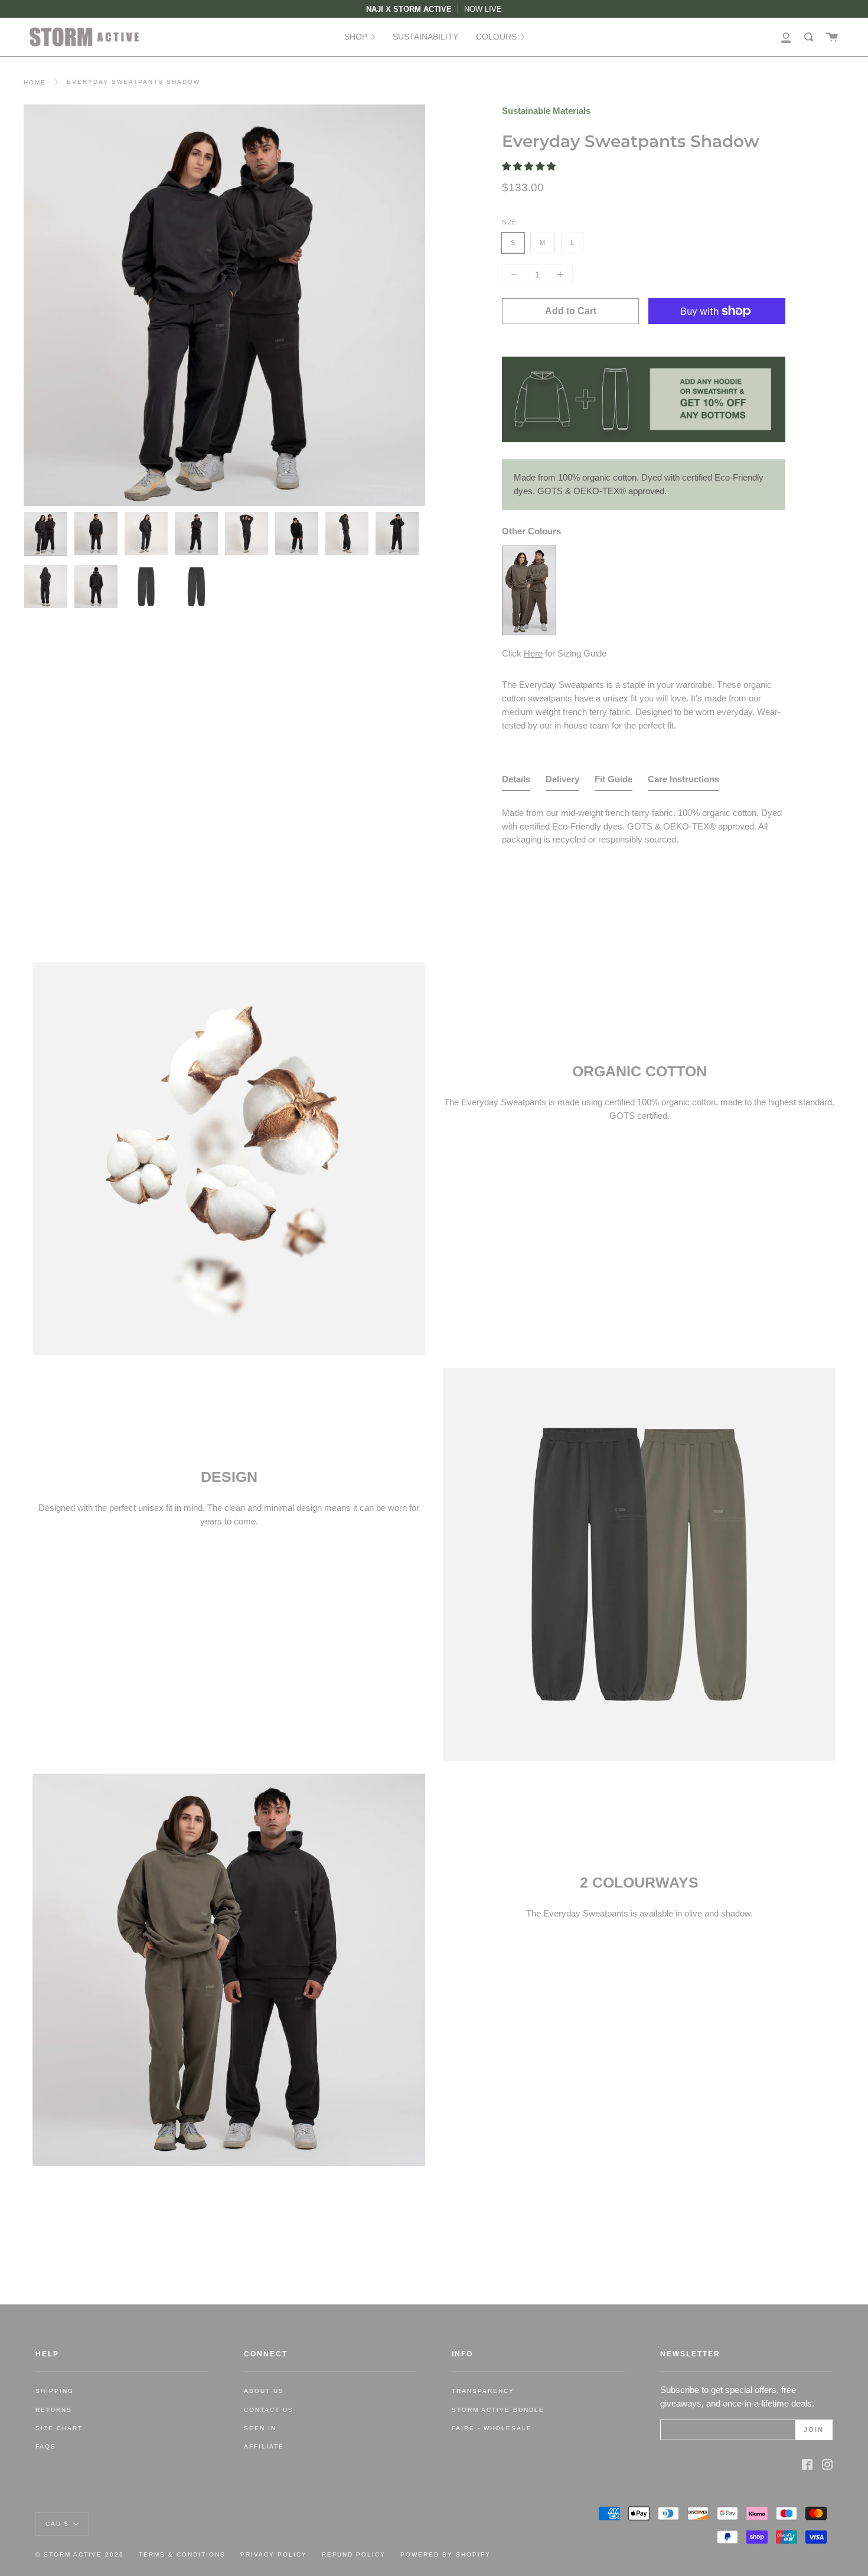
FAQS (46, 2446)
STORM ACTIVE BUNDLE (498, 2410)
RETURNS (54, 2410)
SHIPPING (55, 2391)
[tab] (516, 782)
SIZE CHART (59, 2428)
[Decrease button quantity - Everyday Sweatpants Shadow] (516, 275)
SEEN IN (260, 2428)
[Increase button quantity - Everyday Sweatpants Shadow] (559, 275)
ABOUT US (264, 2391)
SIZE (509, 222)
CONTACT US (269, 2410)
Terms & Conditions (182, 2554)
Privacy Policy (274, 2554)
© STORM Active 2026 (80, 2554)
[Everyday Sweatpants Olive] (529, 631)
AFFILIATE (264, 2446)
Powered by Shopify (446, 2554)
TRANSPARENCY (483, 2391)
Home (35, 82)
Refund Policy (354, 2554)
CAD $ (57, 2523)
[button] (530, 166)
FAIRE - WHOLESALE (492, 2428)
